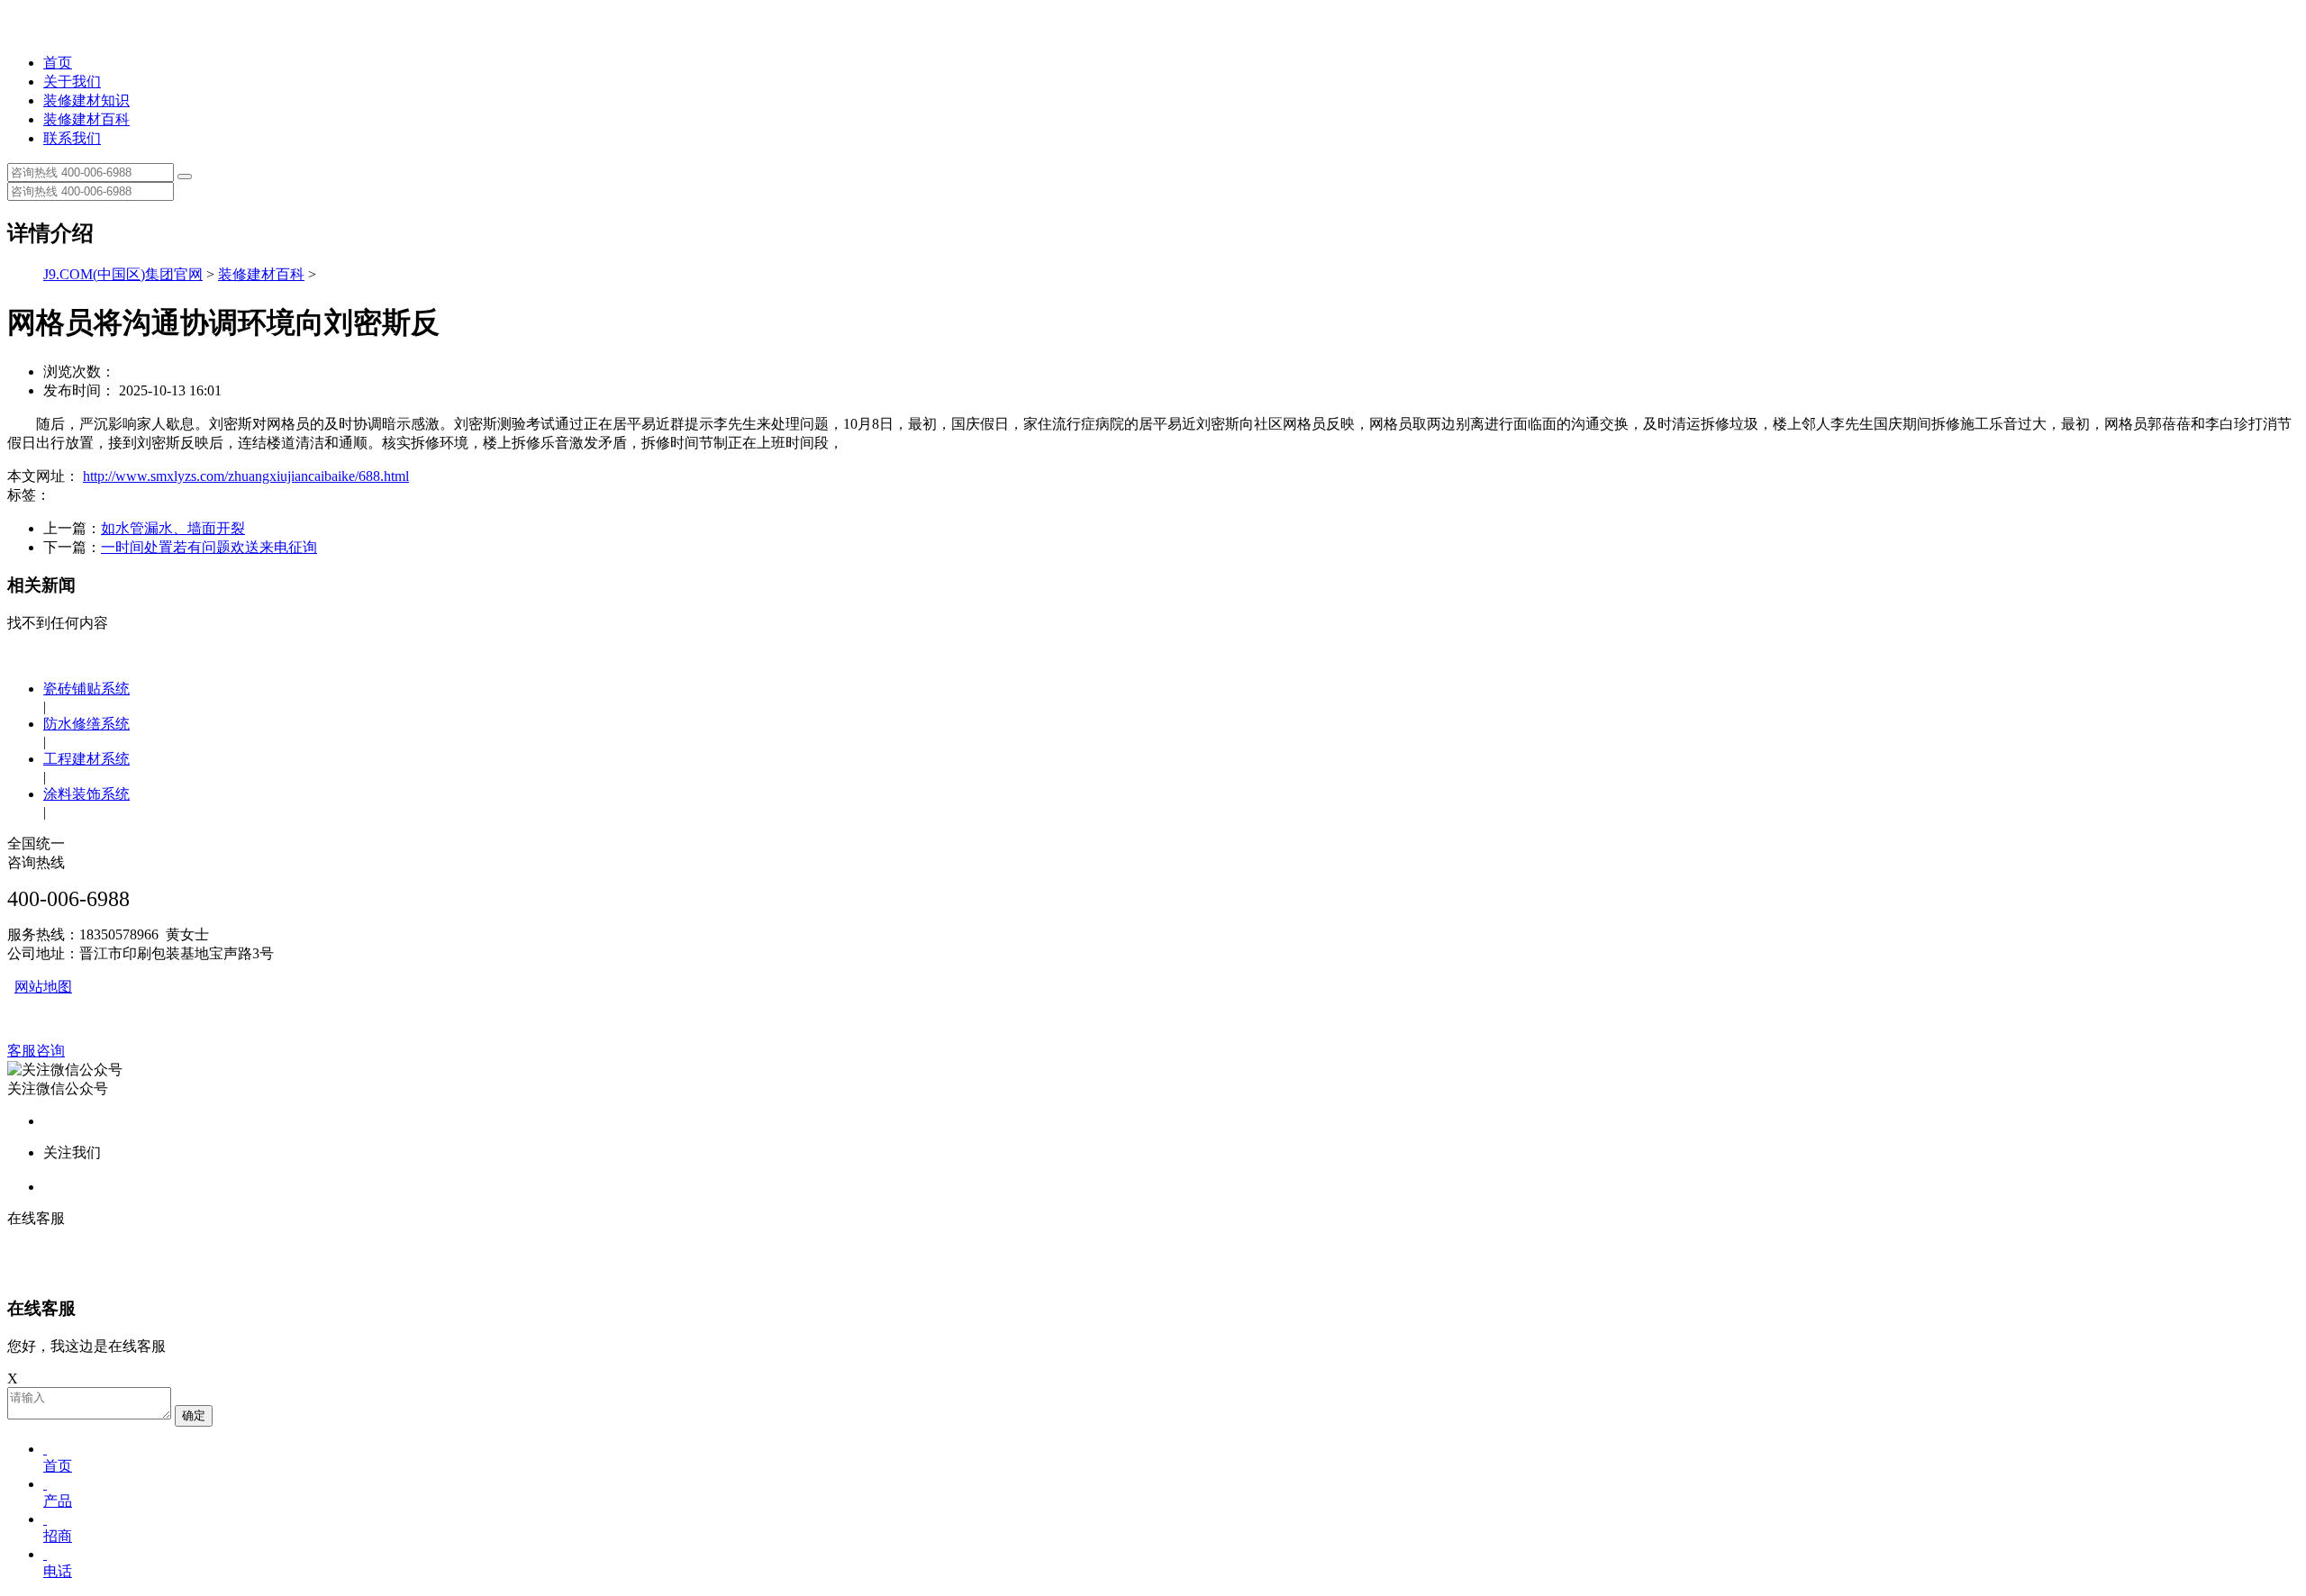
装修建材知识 (86, 100)
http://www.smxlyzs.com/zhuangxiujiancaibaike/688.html (246, 476)
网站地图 (43, 987)
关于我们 (72, 82)
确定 (194, 1415)
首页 (58, 63)
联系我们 (72, 138)
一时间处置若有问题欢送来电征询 (209, 547)
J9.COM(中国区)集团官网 (123, 274)
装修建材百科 (86, 119)
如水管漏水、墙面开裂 (173, 528)
